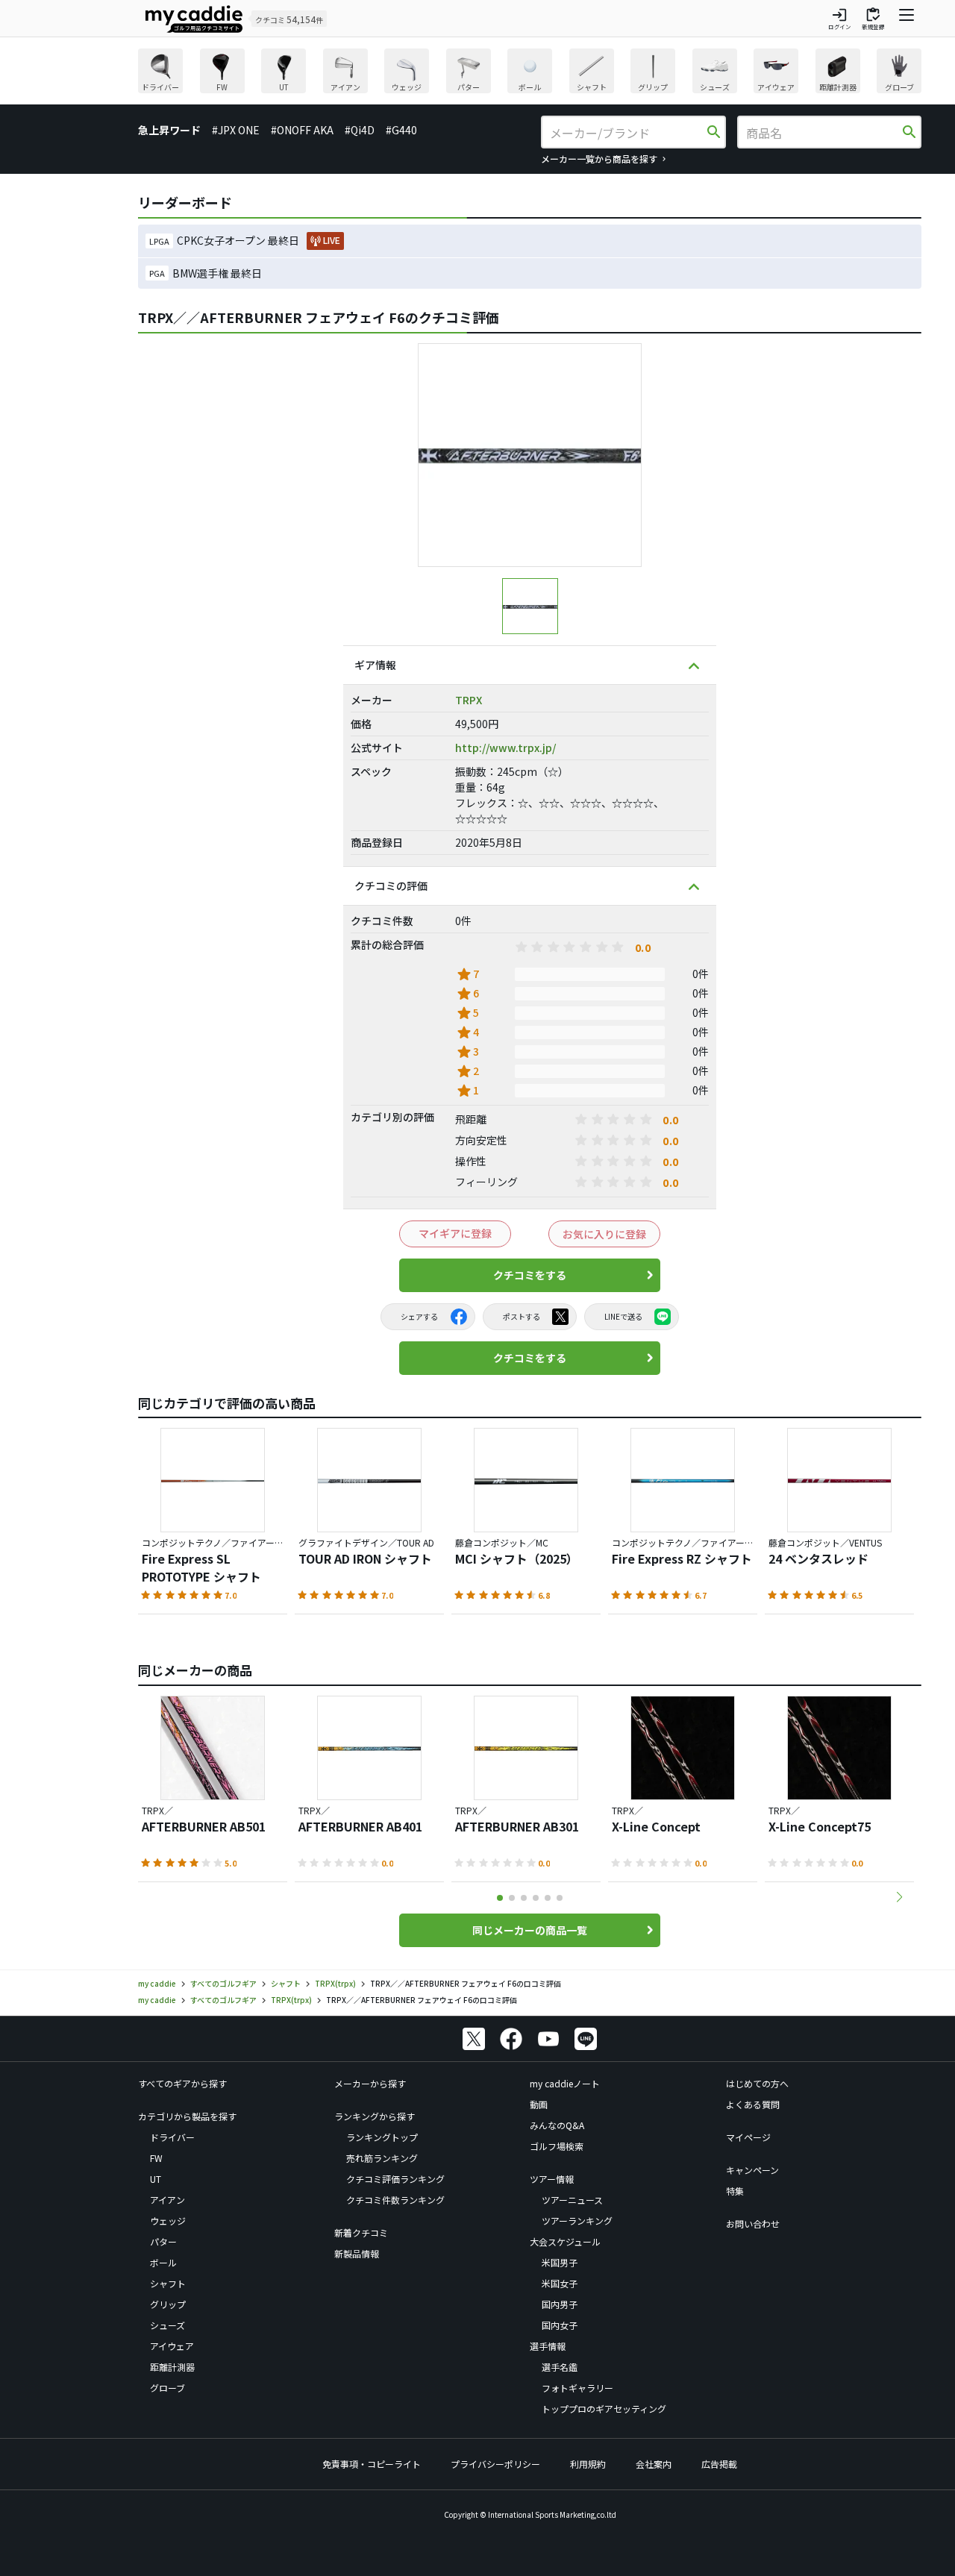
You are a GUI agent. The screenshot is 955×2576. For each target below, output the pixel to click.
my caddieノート (565, 2083)
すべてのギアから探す (182, 2083)
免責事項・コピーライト (372, 2464)
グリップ (168, 2304)
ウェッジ (168, 2221)
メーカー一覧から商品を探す (599, 159)
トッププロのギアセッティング (604, 2409)
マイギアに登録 (455, 1233)
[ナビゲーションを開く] (907, 19)
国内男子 (560, 2304)
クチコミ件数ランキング (395, 2200)
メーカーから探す (370, 2083)
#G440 (401, 130)
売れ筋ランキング (382, 2158)
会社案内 (654, 2464)
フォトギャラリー (577, 2388)
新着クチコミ (361, 2232)
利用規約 (588, 2464)
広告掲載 (719, 2464)
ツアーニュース (572, 2200)
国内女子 (560, 2325)
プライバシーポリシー (495, 2464)
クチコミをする (530, 1275)
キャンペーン (752, 2170)
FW (156, 2158)
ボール (163, 2262)
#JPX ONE (236, 130)
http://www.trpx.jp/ (505, 748)
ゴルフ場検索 (557, 2146)
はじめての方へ (757, 2083)
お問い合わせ (753, 2224)
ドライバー (172, 2137)
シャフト (168, 2283)
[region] (530, 73)
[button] (899, 1897)
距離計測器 (172, 2367)
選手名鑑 (560, 2367)
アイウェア (172, 2346)
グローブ (167, 2388)
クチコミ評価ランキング (395, 2179)
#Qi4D (360, 130)
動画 (539, 2104)
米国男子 (560, 2262)
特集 (735, 2191)
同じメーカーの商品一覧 (530, 1930)
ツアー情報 (552, 2179)
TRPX (469, 700)
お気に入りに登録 (604, 1234)
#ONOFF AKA (302, 130)
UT (156, 2179)
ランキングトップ (382, 2137)
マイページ (748, 2137)
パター (163, 2241)
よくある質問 (753, 2104)
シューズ (167, 2325)
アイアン (167, 2200)
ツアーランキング (577, 2221)
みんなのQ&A (557, 2125)
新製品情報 (357, 2253)
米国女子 (560, 2283)
